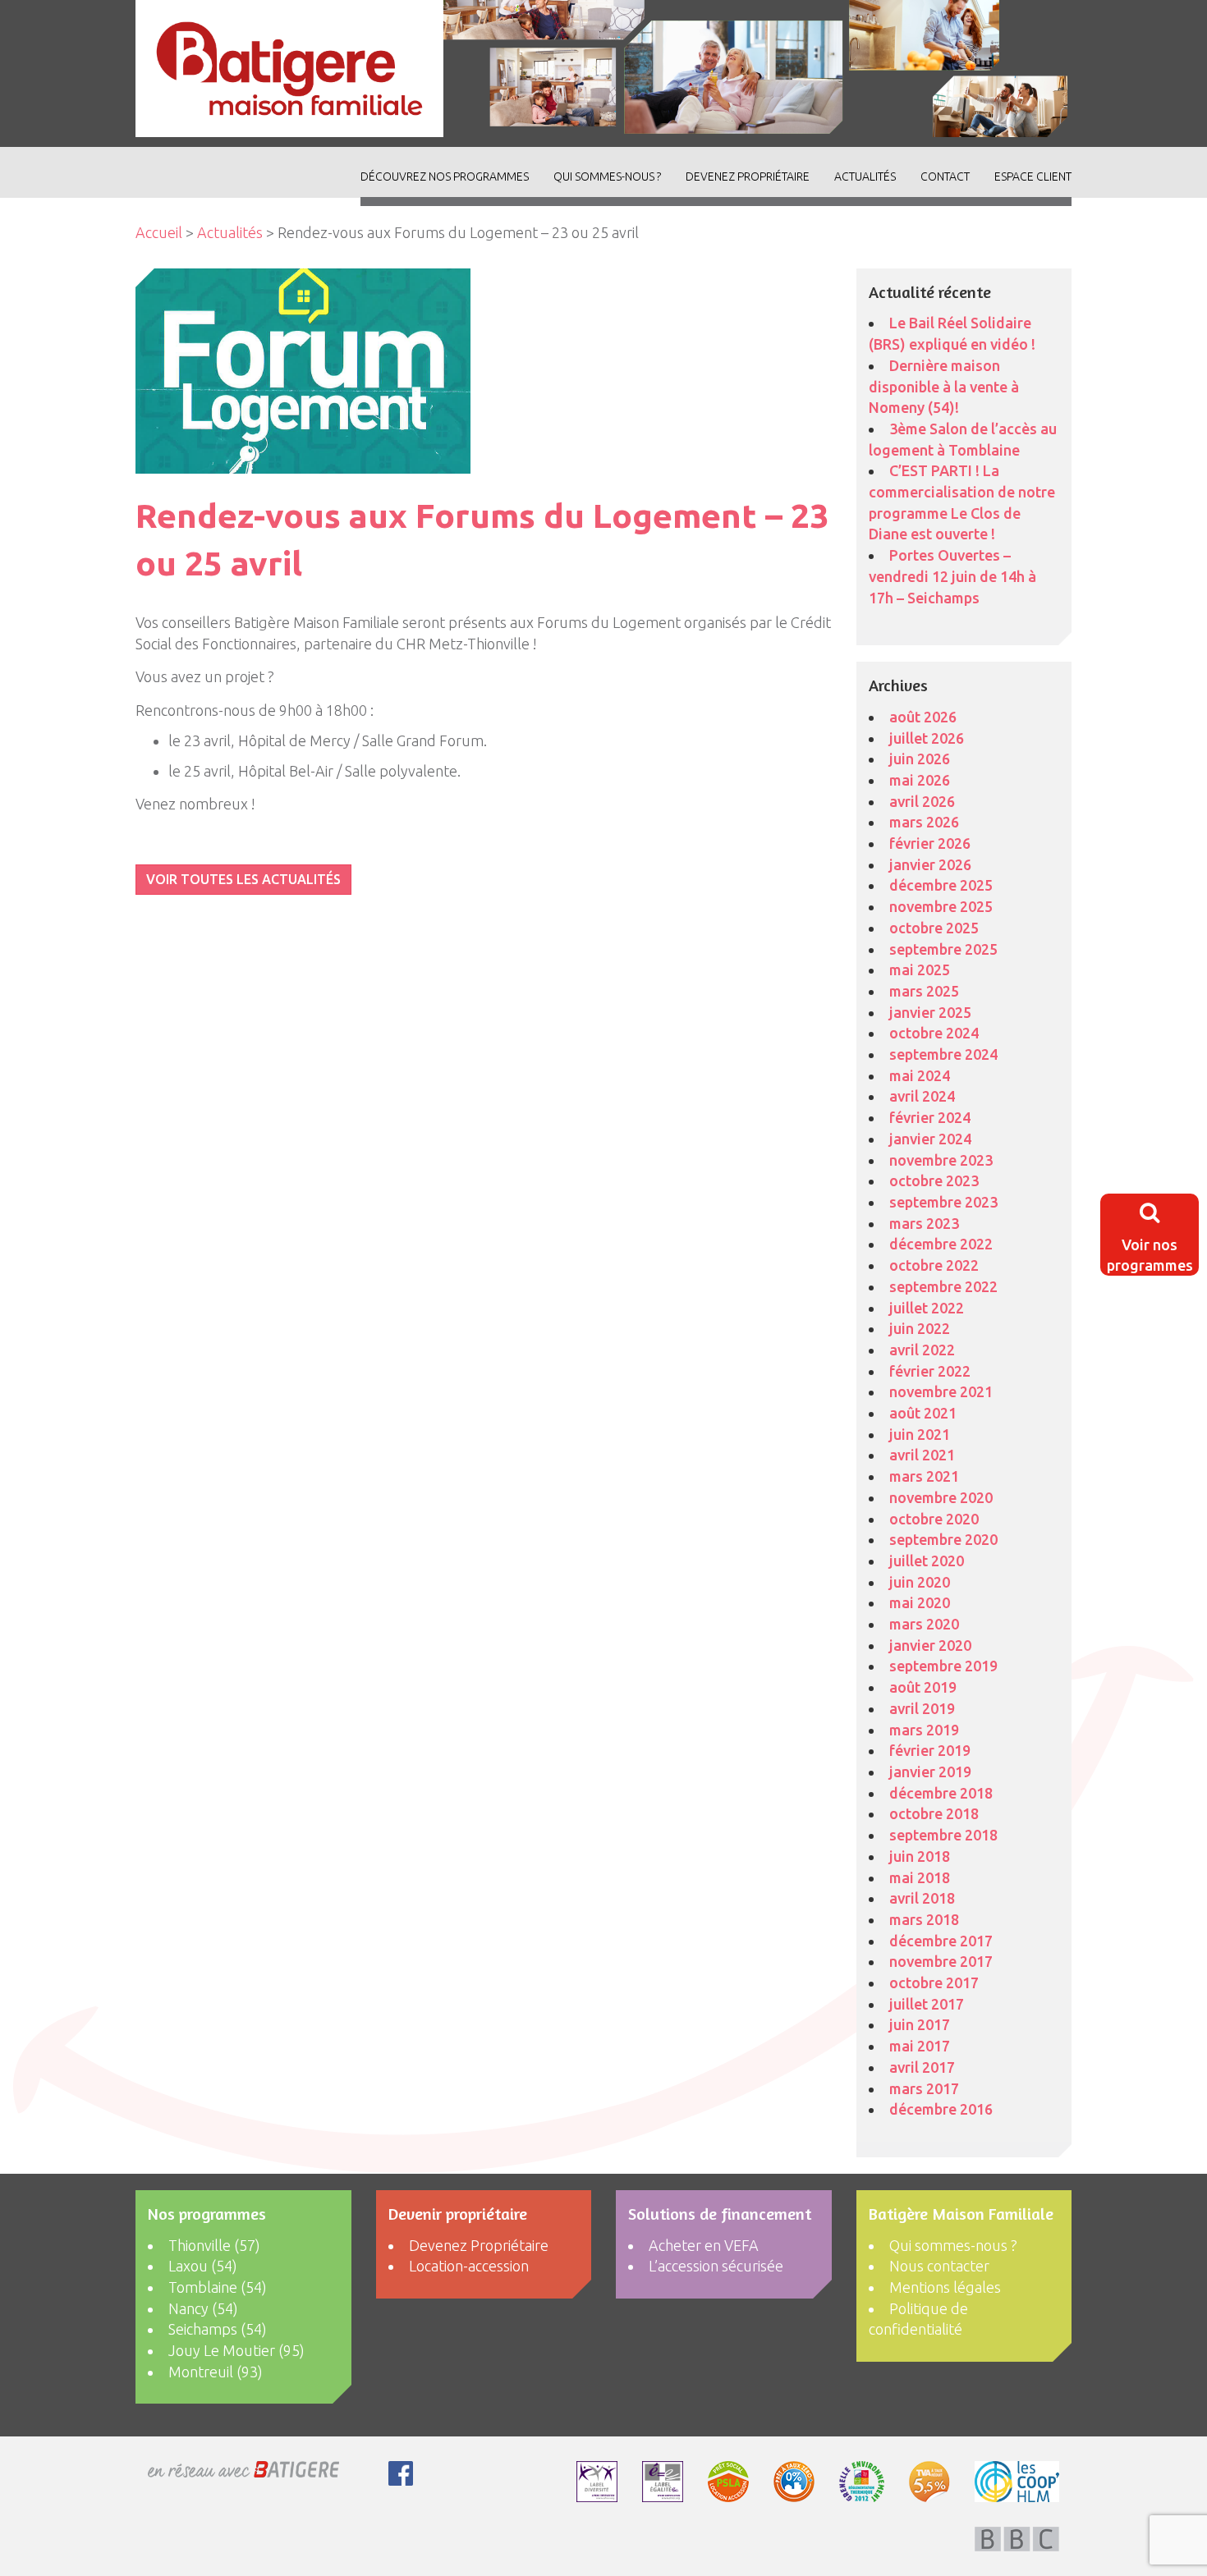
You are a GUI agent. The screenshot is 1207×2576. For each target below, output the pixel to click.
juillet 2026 (927, 738)
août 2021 (923, 1413)
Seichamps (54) (218, 2329)
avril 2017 (922, 2067)
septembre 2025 (943, 949)
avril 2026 (922, 801)
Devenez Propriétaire (748, 176)
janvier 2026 (930, 864)
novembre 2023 (941, 1160)
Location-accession (469, 2266)
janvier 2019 (930, 1772)
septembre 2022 (943, 1286)
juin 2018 (920, 1856)
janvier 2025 (930, 1012)
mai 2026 (920, 780)
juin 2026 (920, 759)
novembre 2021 (941, 1391)
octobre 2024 (934, 1033)
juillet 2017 (927, 2004)
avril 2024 (922, 1096)
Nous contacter (939, 2266)
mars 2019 (924, 1730)
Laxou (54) (203, 2266)
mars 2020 (924, 1624)
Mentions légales (945, 2287)
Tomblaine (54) (218, 2287)
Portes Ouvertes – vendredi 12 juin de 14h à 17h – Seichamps (952, 576)
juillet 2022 (927, 1308)
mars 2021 (924, 1476)
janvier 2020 (930, 1645)
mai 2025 (920, 969)
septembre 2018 (943, 1835)
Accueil (159, 232)
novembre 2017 (941, 1961)
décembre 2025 (941, 885)
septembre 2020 (943, 1539)
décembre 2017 (941, 1941)
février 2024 (930, 1117)
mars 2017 (924, 2088)
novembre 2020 (941, 1497)
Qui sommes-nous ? (607, 176)
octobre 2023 (934, 1180)
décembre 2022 (941, 1244)
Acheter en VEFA (704, 2245)
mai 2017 (920, 2046)
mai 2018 (920, 1877)
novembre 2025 (941, 906)
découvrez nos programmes (445, 176)
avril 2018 (922, 1898)
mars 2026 (924, 822)
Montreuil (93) (216, 2372)
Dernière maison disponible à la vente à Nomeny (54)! (944, 386)
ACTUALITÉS (865, 176)
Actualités (230, 232)
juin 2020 (920, 1582)
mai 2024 (920, 1075)
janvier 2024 (930, 1139)
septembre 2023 (943, 1202)
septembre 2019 (943, 1666)
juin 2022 (920, 1328)
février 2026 (930, 843)
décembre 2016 (941, 2109)
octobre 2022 (934, 1265)
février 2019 (930, 1750)
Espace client (1033, 176)
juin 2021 (920, 1434)
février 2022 (930, 1371)
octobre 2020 (934, 1519)
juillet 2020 (927, 1561)
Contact (945, 176)
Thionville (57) (214, 2245)
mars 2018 (924, 1919)
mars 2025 (924, 991)
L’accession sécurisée (716, 2266)
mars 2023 (924, 1223)
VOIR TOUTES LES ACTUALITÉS (243, 879)
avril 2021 (922, 1455)
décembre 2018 (941, 1793)
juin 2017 (920, 2024)
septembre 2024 (943, 1054)
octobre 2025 (934, 928)
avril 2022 (922, 1350)
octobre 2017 (934, 1982)
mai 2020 (920, 1602)
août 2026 (923, 717)
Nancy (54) (203, 2308)
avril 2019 (922, 1708)
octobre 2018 (934, 1813)
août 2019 (923, 1687)
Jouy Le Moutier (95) (236, 2350)
